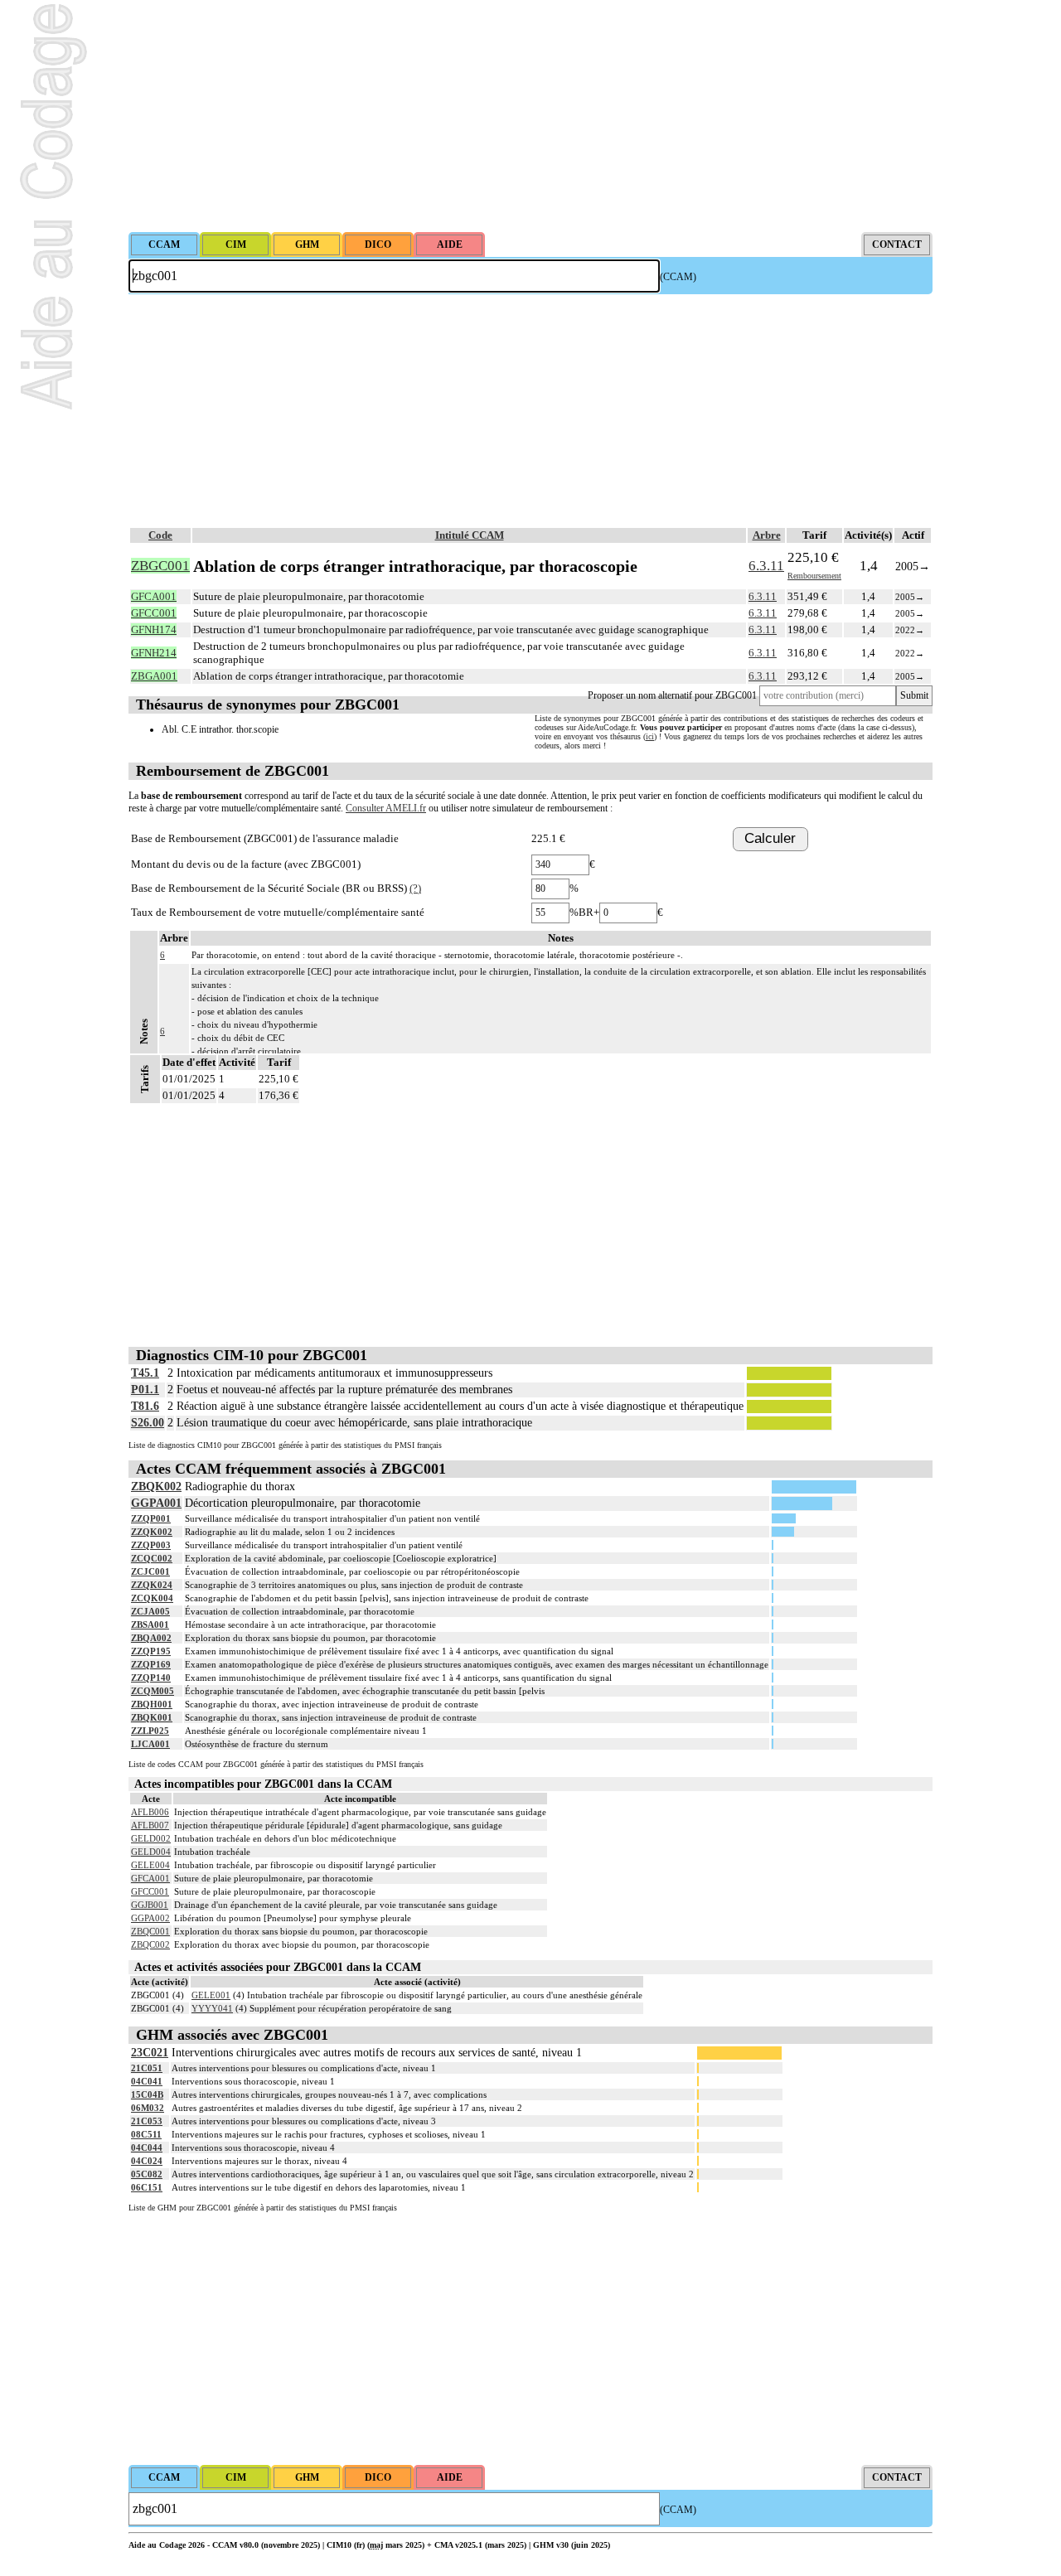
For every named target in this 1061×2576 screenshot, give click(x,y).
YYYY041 (212, 2008)
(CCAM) (678, 277)
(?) (415, 888)
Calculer (770, 838)
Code (160, 535)
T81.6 (145, 1406)
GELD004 (151, 1852)
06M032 (148, 2108)
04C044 (147, 2147)
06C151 (147, 2187)
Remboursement (814, 576)
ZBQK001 (152, 1717)
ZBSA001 (150, 1625)
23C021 (150, 2053)
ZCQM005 (153, 1691)
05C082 (147, 2174)
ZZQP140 (151, 1678)
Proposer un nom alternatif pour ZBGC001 (672, 695)
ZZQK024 (152, 1585)
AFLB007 (150, 1825)
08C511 (146, 2134)
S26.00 (148, 1423)
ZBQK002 (156, 1487)
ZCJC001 (150, 1571)
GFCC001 (150, 1891)
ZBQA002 (151, 1638)
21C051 (147, 2068)
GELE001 (211, 1995)
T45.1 (145, 1373)
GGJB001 (150, 1905)
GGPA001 (156, 1503)
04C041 (147, 2081)
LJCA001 (150, 1744)
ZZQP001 (151, 1518)
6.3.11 (766, 566)
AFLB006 (150, 1812)
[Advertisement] (530, 116)
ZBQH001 (152, 1704)
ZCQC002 (152, 1558)
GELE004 (150, 1865)
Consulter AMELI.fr (386, 808)
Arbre (767, 535)
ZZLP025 (150, 1731)
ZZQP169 (151, 1664)
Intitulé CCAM (470, 535)
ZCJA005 (150, 1611)
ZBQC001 (150, 1931)
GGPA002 (150, 1918)
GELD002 (151, 1838)
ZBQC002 (150, 1944)
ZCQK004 (152, 1598)
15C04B (147, 2094)
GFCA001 (150, 1878)
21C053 (147, 2121)
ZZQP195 (151, 1651)
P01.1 (145, 1390)
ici (650, 736)
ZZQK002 (152, 1532)
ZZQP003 (151, 1545)
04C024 (147, 2161)
